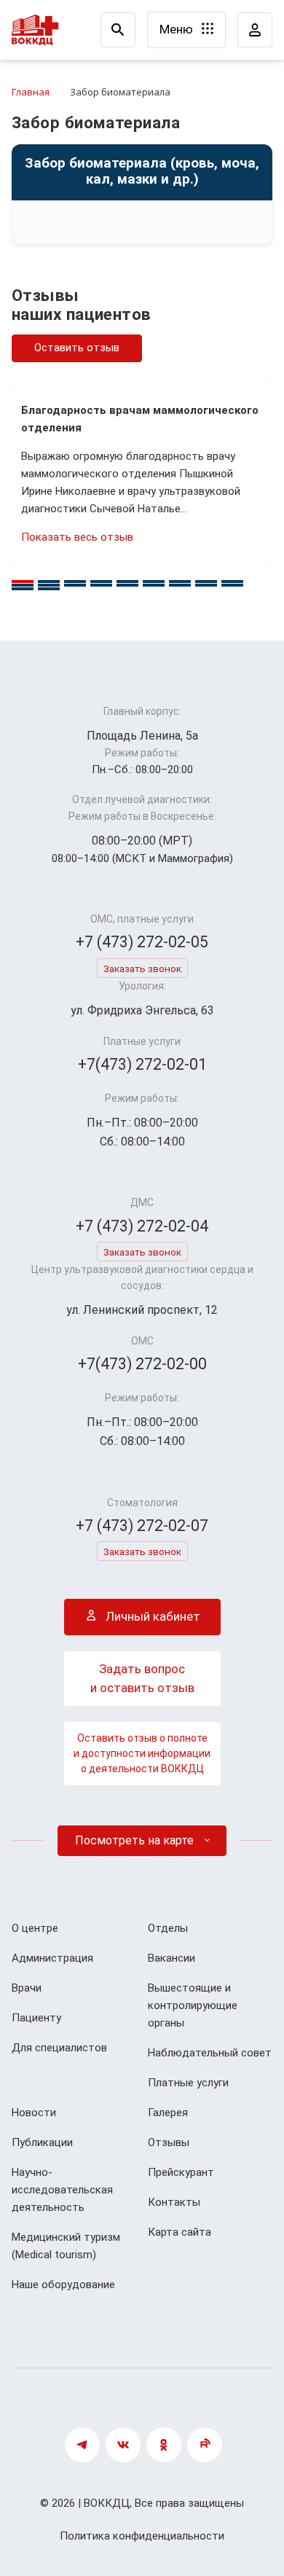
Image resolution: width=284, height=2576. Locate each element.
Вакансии (171, 1958)
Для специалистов (59, 2048)
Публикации (42, 2142)
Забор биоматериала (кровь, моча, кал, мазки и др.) (142, 172)
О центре (35, 1928)
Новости (34, 2113)
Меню (178, 29)
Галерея (168, 2113)
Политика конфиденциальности (142, 2536)
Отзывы (169, 2142)
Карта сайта (180, 2232)
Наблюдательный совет (210, 2053)
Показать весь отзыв (77, 537)
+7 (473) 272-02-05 (142, 942)
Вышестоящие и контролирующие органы (193, 2005)
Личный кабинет (151, 1616)
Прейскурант (181, 2172)
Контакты (174, 2202)
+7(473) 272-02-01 (142, 1064)
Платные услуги (188, 2083)
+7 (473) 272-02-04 (142, 1226)
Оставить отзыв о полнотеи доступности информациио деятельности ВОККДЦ (142, 1753)
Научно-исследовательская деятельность (62, 2190)
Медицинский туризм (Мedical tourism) (66, 2246)
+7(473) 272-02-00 (142, 1364)
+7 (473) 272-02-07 (142, 1526)
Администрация (52, 1958)
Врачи (27, 1988)
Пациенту (36, 2018)
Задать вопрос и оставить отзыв (142, 1678)
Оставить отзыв (77, 348)
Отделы (168, 1928)
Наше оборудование (63, 2285)
